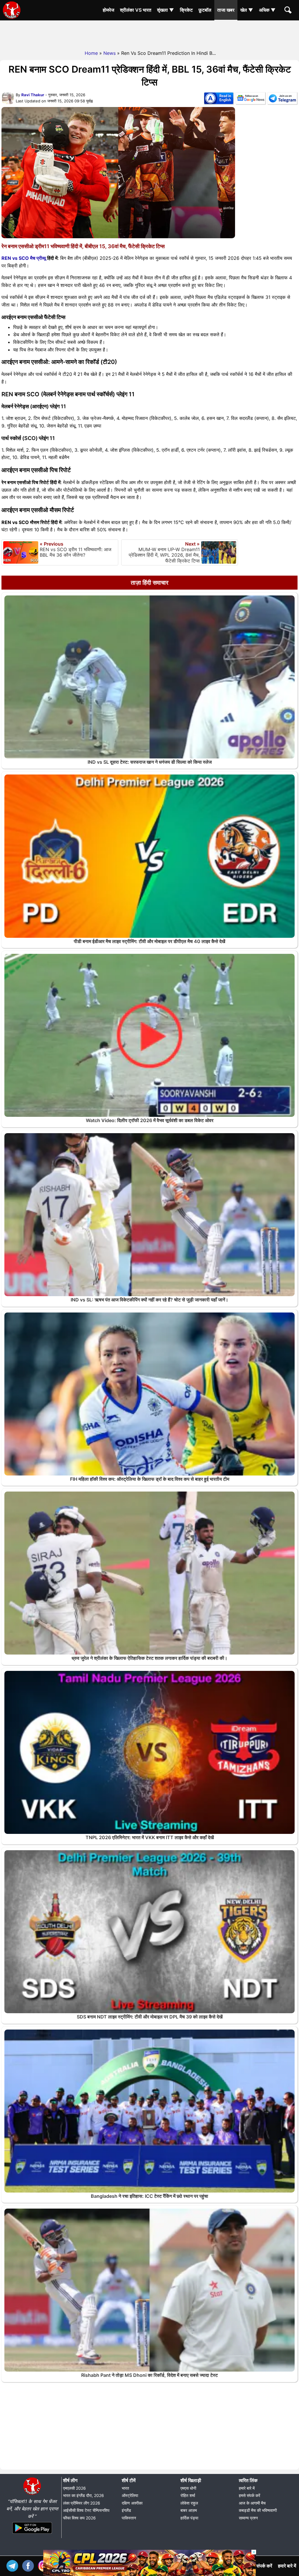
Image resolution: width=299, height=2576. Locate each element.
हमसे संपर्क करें (250, 2495)
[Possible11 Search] (289, 11)
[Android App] (32, 2534)
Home (91, 53)
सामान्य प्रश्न (248, 2518)
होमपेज (108, 10)
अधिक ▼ (267, 10)
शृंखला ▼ (166, 10)
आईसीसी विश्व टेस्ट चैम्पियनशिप (86, 2510)
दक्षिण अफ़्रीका (132, 2503)
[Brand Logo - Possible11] (32, 2494)
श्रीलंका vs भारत (136, 10)
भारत (125, 2488)
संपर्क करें (264, 2566)
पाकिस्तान (129, 2518)
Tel (14, 2565)
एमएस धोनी (188, 2488)
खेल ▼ (247, 10)
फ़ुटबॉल (205, 10)
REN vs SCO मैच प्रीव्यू (24, 258)
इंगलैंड (126, 2510)
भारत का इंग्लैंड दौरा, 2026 (84, 2495)
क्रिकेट (186, 10)
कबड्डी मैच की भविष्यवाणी (258, 2510)
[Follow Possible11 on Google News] (251, 99)
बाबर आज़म (189, 2510)
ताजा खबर (226, 10)
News (109, 53)
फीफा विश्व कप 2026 (79, 2518)
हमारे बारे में (247, 2488)
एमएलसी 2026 (74, 2488)
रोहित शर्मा (188, 2495)
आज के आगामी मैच (252, 2503)
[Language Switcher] (219, 99)
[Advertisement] (149, 34)
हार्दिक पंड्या (189, 2518)
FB (29, 2565)
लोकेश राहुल (189, 2503)
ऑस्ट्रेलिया (130, 2495)
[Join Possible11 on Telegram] (282, 99)
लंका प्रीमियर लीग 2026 (82, 2503)
